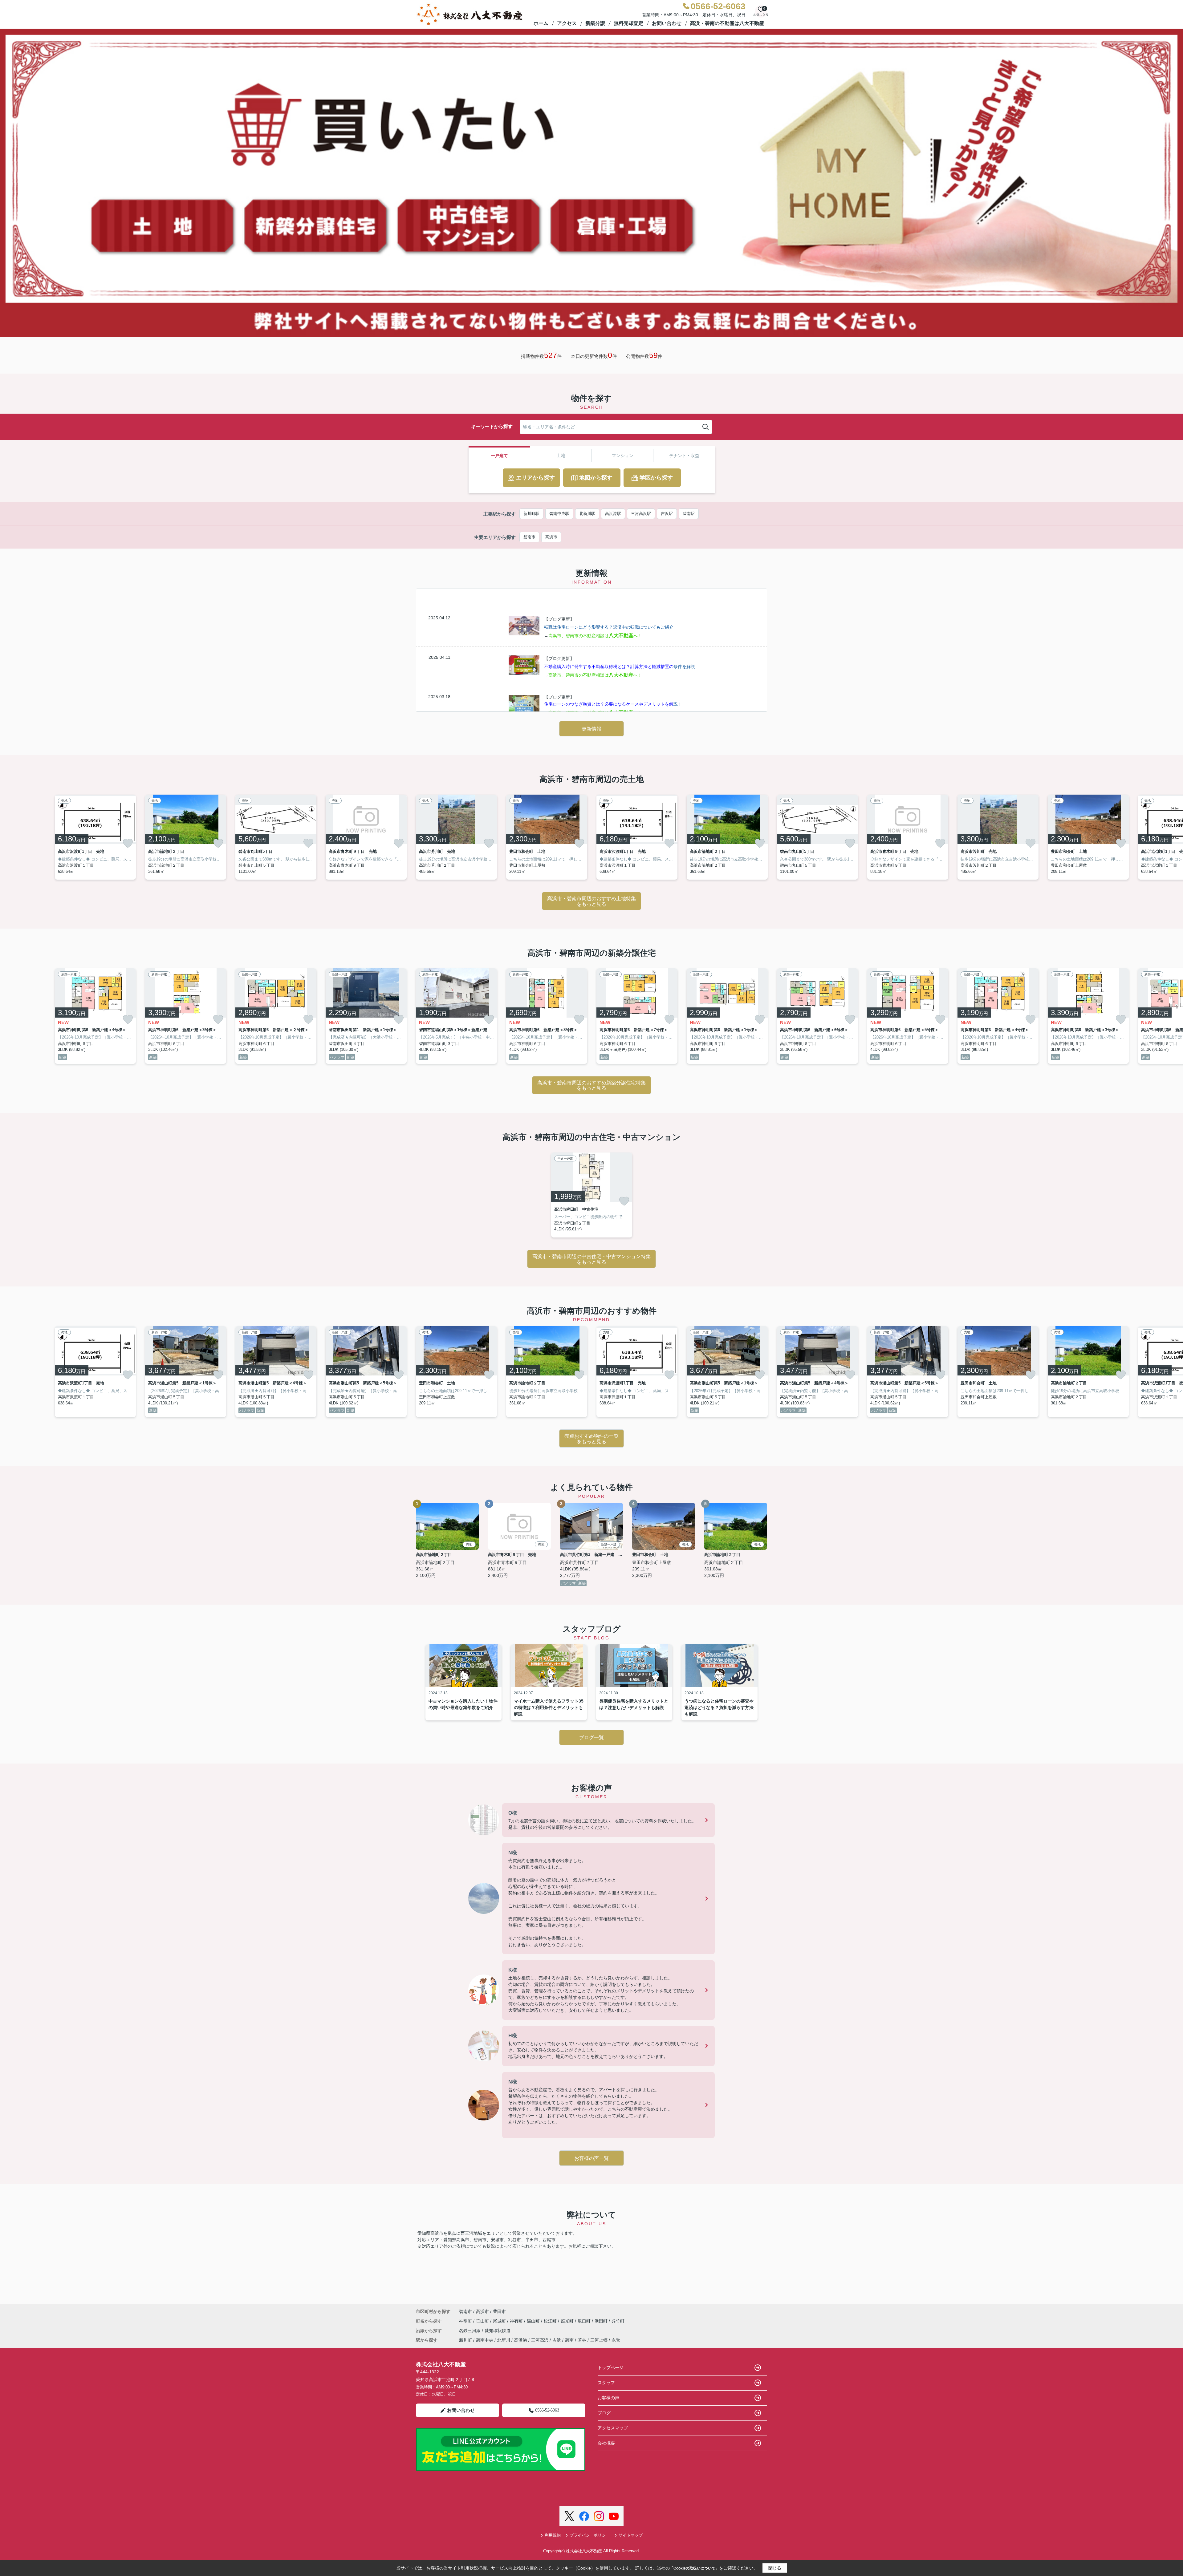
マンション (623, 456)
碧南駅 (689, 514)
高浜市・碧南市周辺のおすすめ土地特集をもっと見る (591, 901)
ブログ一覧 (591, 1738)
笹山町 (483, 2321)
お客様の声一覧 (591, 2158)
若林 (582, 2340)
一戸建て (499, 456)
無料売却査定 (628, 23)
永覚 (616, 2340)
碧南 (569, 2340)
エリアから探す (535, 478)
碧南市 (529, 537)
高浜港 (521, 2340)
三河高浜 (540, 2340)
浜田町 (602, 2321)
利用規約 (553, 2535)
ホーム (541, 23)
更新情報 (591, 729)
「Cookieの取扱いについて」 (694, 2568)
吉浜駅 (667, 514)
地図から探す (596, 478)
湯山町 (534, 2321)
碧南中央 (485, 2340)
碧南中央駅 (559, 514)
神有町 (517, 2321)
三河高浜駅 (641, 514)
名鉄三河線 (470, 2331)
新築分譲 (595, 23)
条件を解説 (620, 666)
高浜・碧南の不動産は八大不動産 (727, 23)
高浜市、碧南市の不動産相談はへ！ (595, 636)
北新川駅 (587, 514)
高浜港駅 (613, 514)
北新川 (504, 2340)
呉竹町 (618, 2321)
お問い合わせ (667, 23)
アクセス (567, 23)
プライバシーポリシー (590, 2535)
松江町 (551, 2321)
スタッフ (606, 2383)
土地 (561, 456)
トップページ (611, 2367)
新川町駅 (531, 514)
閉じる (775, 2568)
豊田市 (499, 2311)
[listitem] (456, 837)
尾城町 (500, 2321)
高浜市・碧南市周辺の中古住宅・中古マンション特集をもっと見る (591, 1259)
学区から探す (656, 478)
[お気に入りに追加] (128, 843)
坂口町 (585, 2321)
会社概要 (606, 2443)
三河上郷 (599, 2340)
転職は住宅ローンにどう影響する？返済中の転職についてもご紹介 (609, 627)
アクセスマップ (613, 2428)
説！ (613, 704)
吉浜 (557, 2340)
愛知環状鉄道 (498, 2331)
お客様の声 (608, 2398)
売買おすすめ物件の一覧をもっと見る (591, 1439)
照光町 (568, 2321)
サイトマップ (631, 2535)
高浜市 (551, 537)
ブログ (604, 2413)
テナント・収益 (684, 456)
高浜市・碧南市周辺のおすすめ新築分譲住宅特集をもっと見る (591, 1085)
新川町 (465, 2340)
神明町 (466, 2321)
